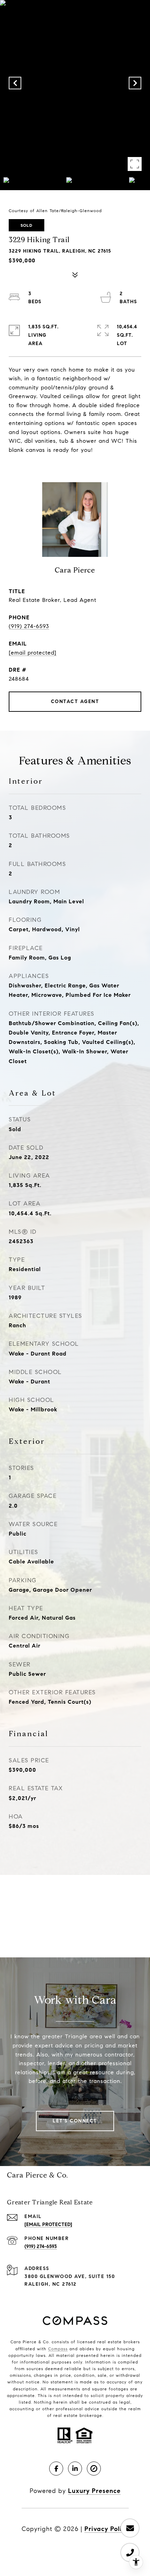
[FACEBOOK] (56, 2469)
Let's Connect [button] (75, 2121)
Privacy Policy (107, 2529)
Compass (58, 2349)
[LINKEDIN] (75, 2469)
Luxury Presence (94, 2491)
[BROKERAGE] (94, 2469)
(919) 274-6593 (29, 626)
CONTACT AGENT (75, 701)
